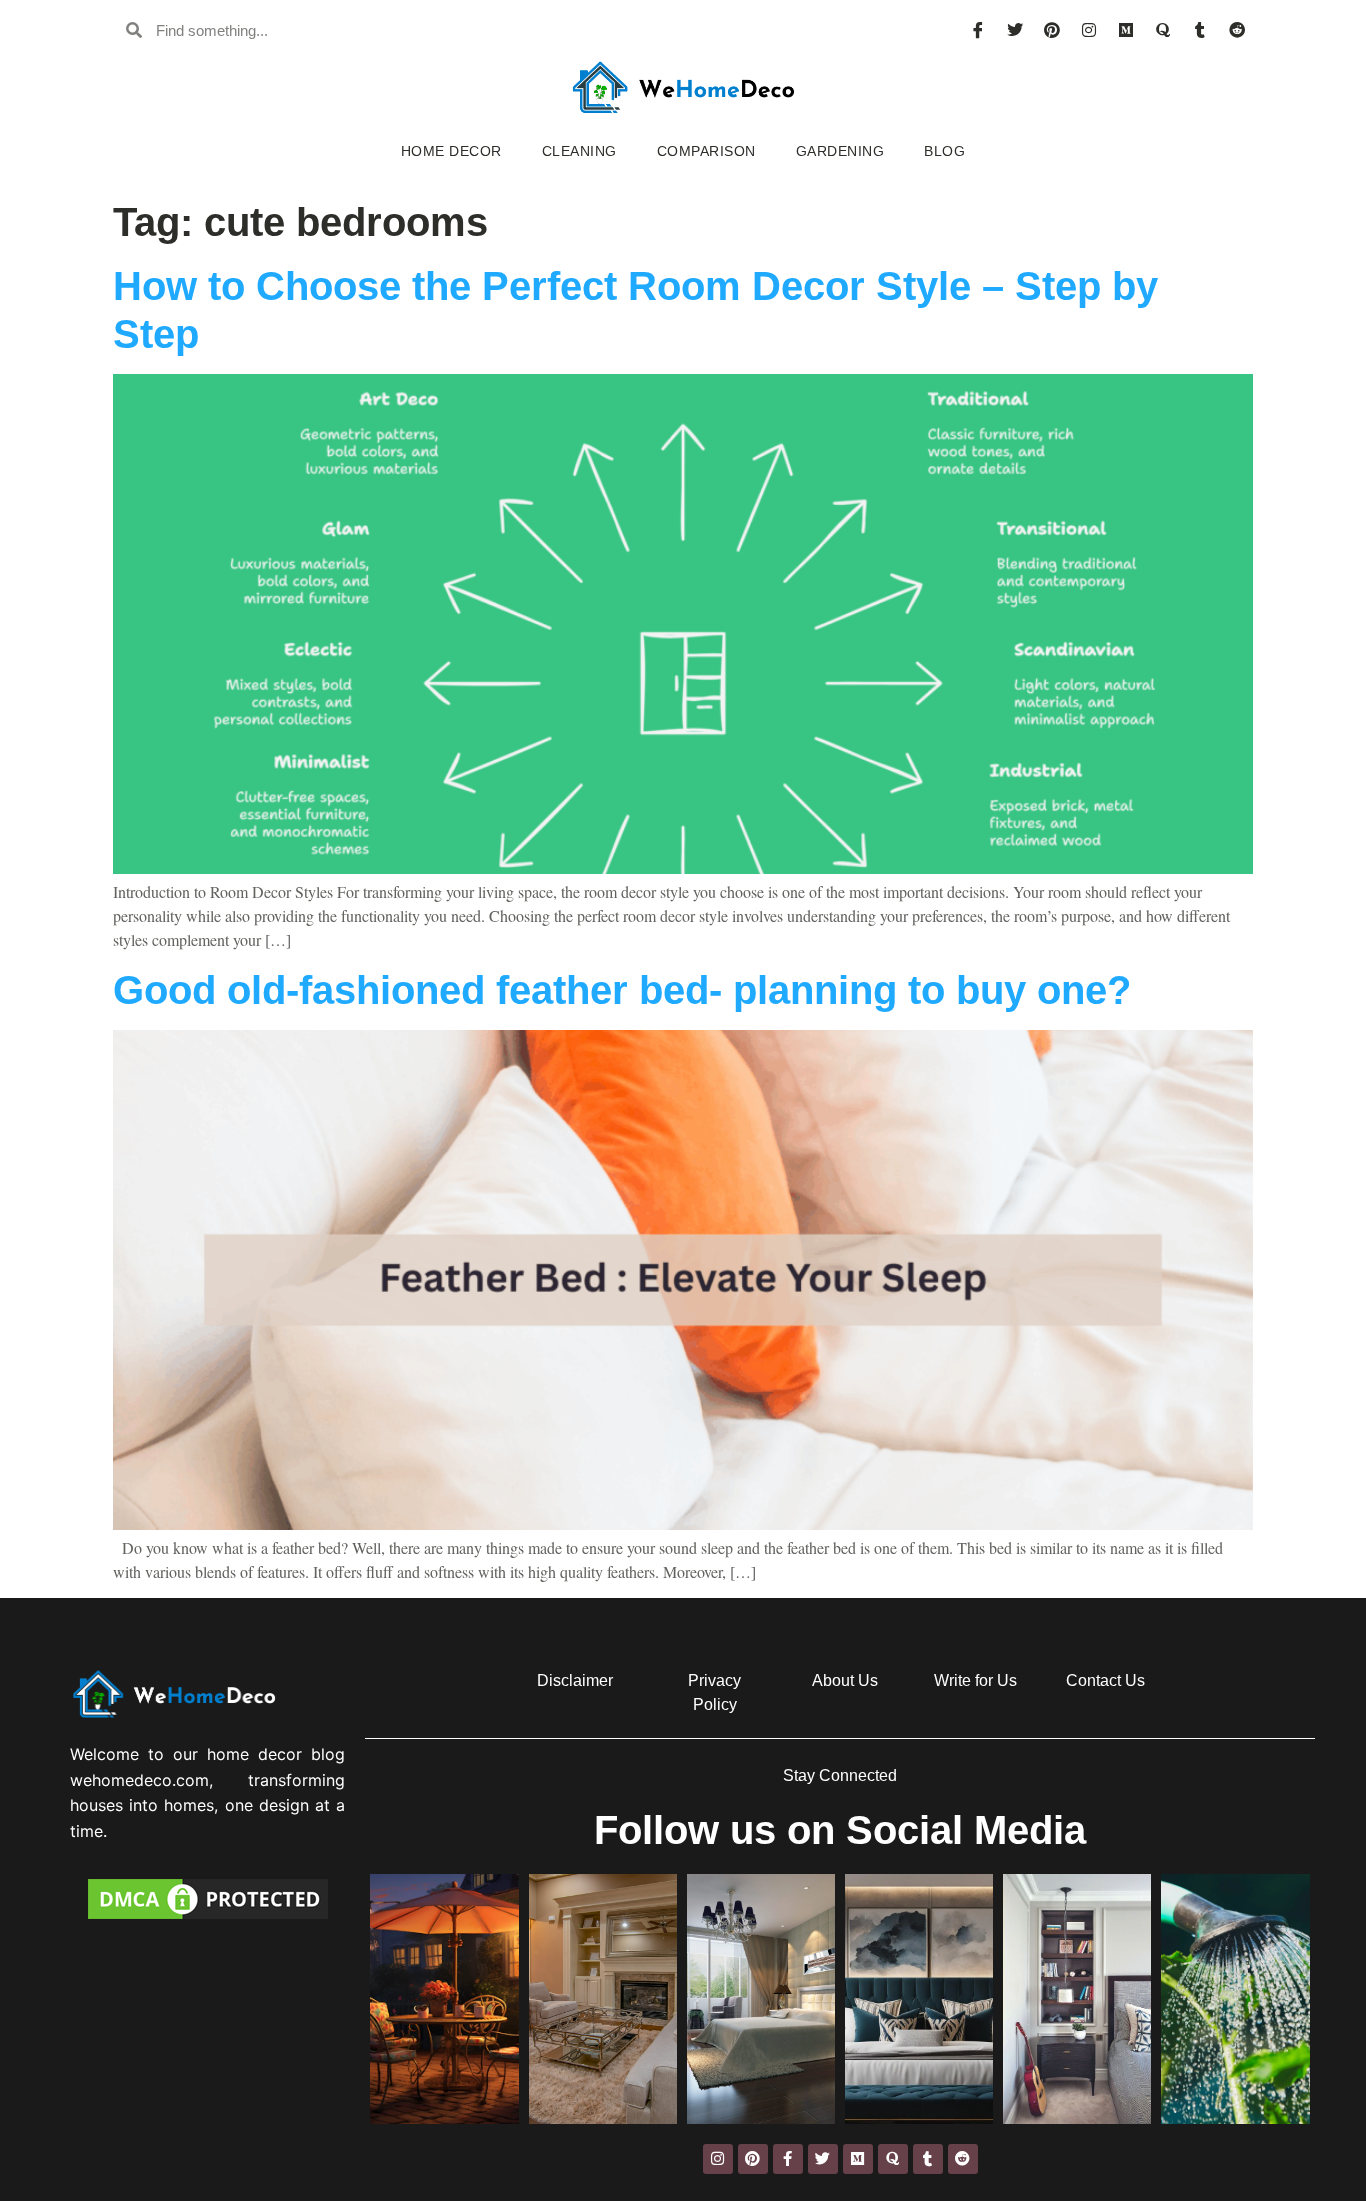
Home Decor (451, 151)
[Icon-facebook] (978, 30)
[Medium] (1126, 30)
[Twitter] (1015, 30)
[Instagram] (1089, 30)
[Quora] (1163, 30)
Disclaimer (575, 1680)
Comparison (706, 151)
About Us (845, 1680)
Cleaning (579, 151)
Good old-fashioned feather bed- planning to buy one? (622, 990)
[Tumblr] (1200, 30)
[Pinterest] (1052, 30)
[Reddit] (1237, 30)
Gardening (840, 151)
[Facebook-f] (788, 2159)
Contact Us (1105, 1680)
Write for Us (975, 1680)
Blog (944, 151)
